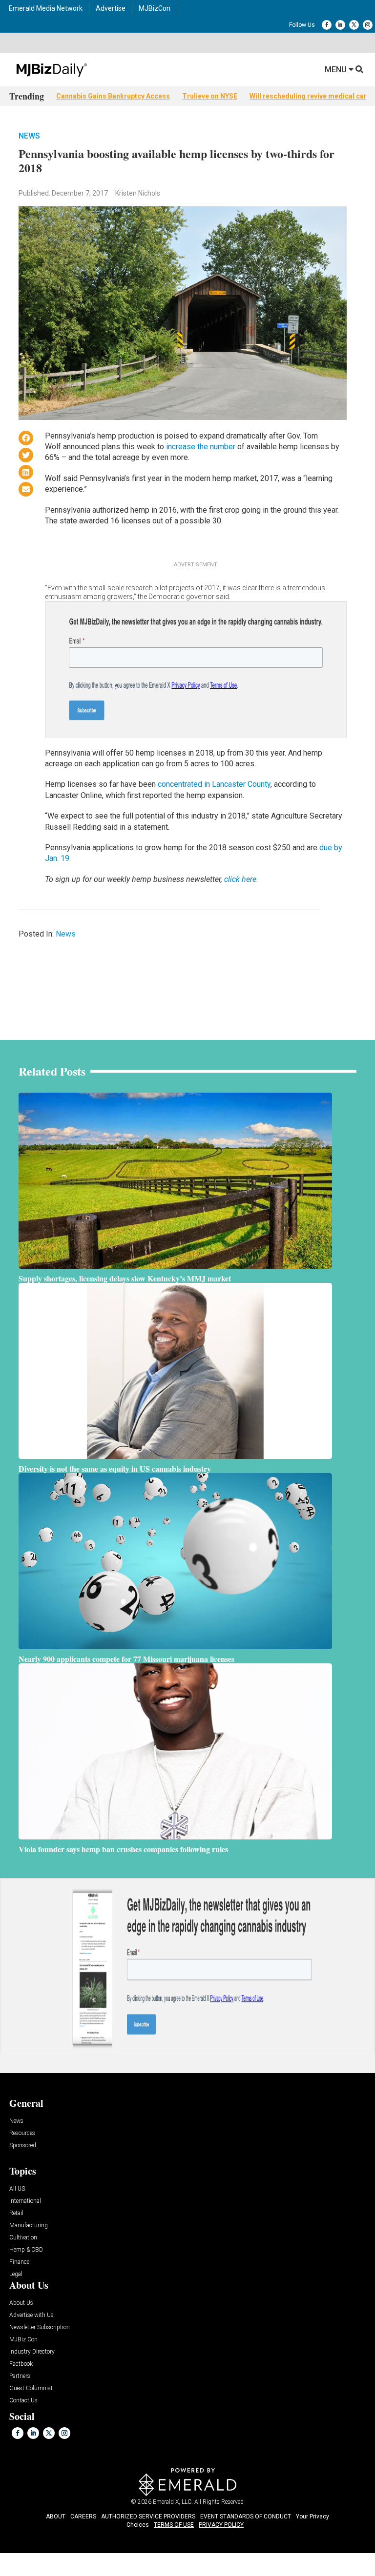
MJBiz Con (23, 2340)
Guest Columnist (31, 2388)
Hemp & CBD (26, 2250)
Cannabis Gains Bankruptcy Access (113, 96)
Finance (19, 2262)
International (25, 2201)
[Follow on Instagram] (368, 25)
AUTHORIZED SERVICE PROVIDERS (148, 2516)
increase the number (201, 447)
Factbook (21, 2364)
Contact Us (23, 2401)
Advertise (111, 8)
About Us (21, 2303)
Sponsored (23, 2146)
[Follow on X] (354, 25)
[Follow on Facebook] (327, 25)
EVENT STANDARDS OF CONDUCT (246, 2516)
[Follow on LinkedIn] (340, 25)
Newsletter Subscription (40, 2327)
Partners (20, 2376)
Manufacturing (29, 2226)
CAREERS (83, 2516)
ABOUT (56, 2516)
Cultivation (23, 2238)
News (29, 136)
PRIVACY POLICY (221, 2525)
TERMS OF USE (174, 2525)
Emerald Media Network (46, 8)
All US (17, 2189)
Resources (22, 2133)
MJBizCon (155, 8)
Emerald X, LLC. (173, 2502)
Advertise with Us (31, 2315)
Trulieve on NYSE (210, 96)
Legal (16, 2274)
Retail (16, 2213)
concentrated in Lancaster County (214, 784)
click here (240, 879)
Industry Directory (32, 2352)
